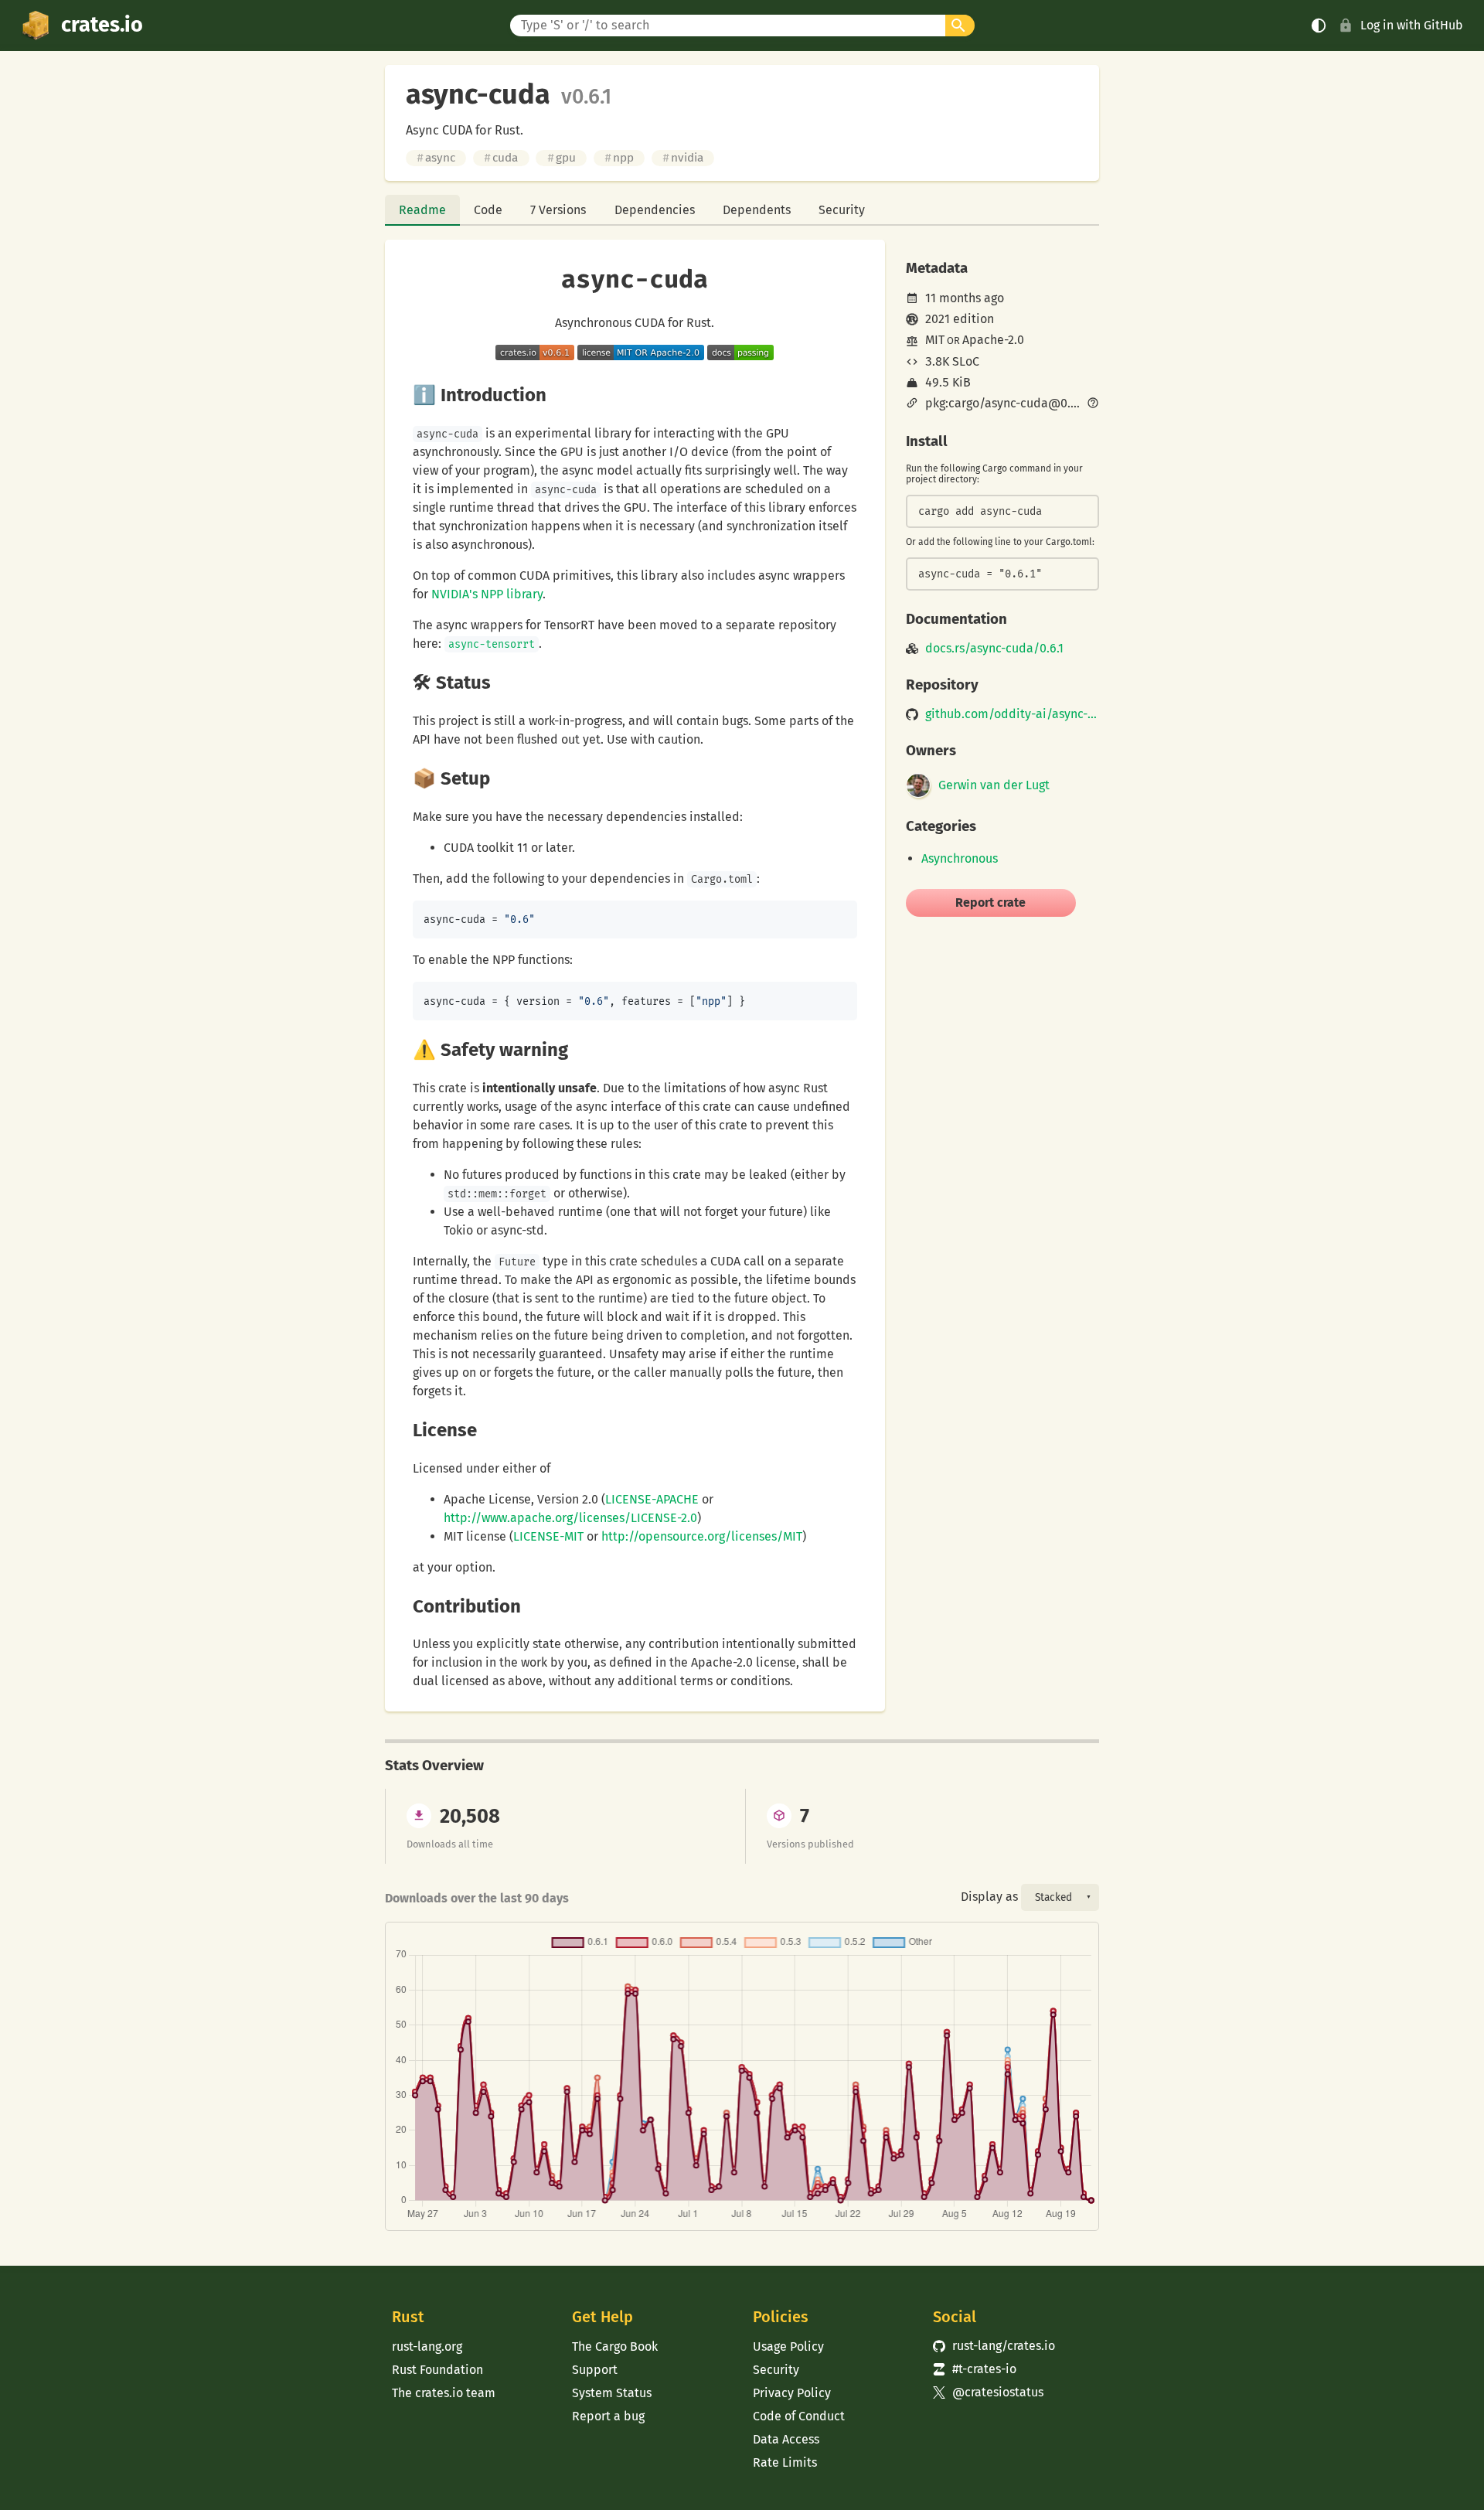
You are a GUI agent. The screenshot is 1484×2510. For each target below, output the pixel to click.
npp (619, 158)
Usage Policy (788, 2347)
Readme (422, 210)
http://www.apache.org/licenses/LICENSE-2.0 (570, 1518)
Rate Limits (785, 2462)
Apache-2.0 (993, 340)
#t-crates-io (975, 2369)
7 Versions (558, 210)
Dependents (757, 210)
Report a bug (608, 2416)
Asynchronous (960, 858)
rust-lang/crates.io (994, 2346)
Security (842, 210)
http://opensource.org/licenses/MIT (702, 1536)
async (436, 158)
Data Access (786, 2439)
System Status (612, 2393)
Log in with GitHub (1412, 25)
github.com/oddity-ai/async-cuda (1012, 714)
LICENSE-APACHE (652, 1499)
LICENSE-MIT (548, 1536)
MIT (935, 340)
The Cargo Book (615, 2347)
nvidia (683, 158)
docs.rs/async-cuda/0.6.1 (994, 649)
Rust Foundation (437, 2370)
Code (488, 210)
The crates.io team (444, 2393)
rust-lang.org (427, 2347)
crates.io (102, 25)
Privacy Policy (792, 2393)
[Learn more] (1093, 404)
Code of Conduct (799, 2416)
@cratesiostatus (988, 2392)
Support (595, 2370)
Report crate (990, 903)
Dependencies (655, 210)
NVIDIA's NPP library (487, 594)
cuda (501, 158)
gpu (562, 158)
